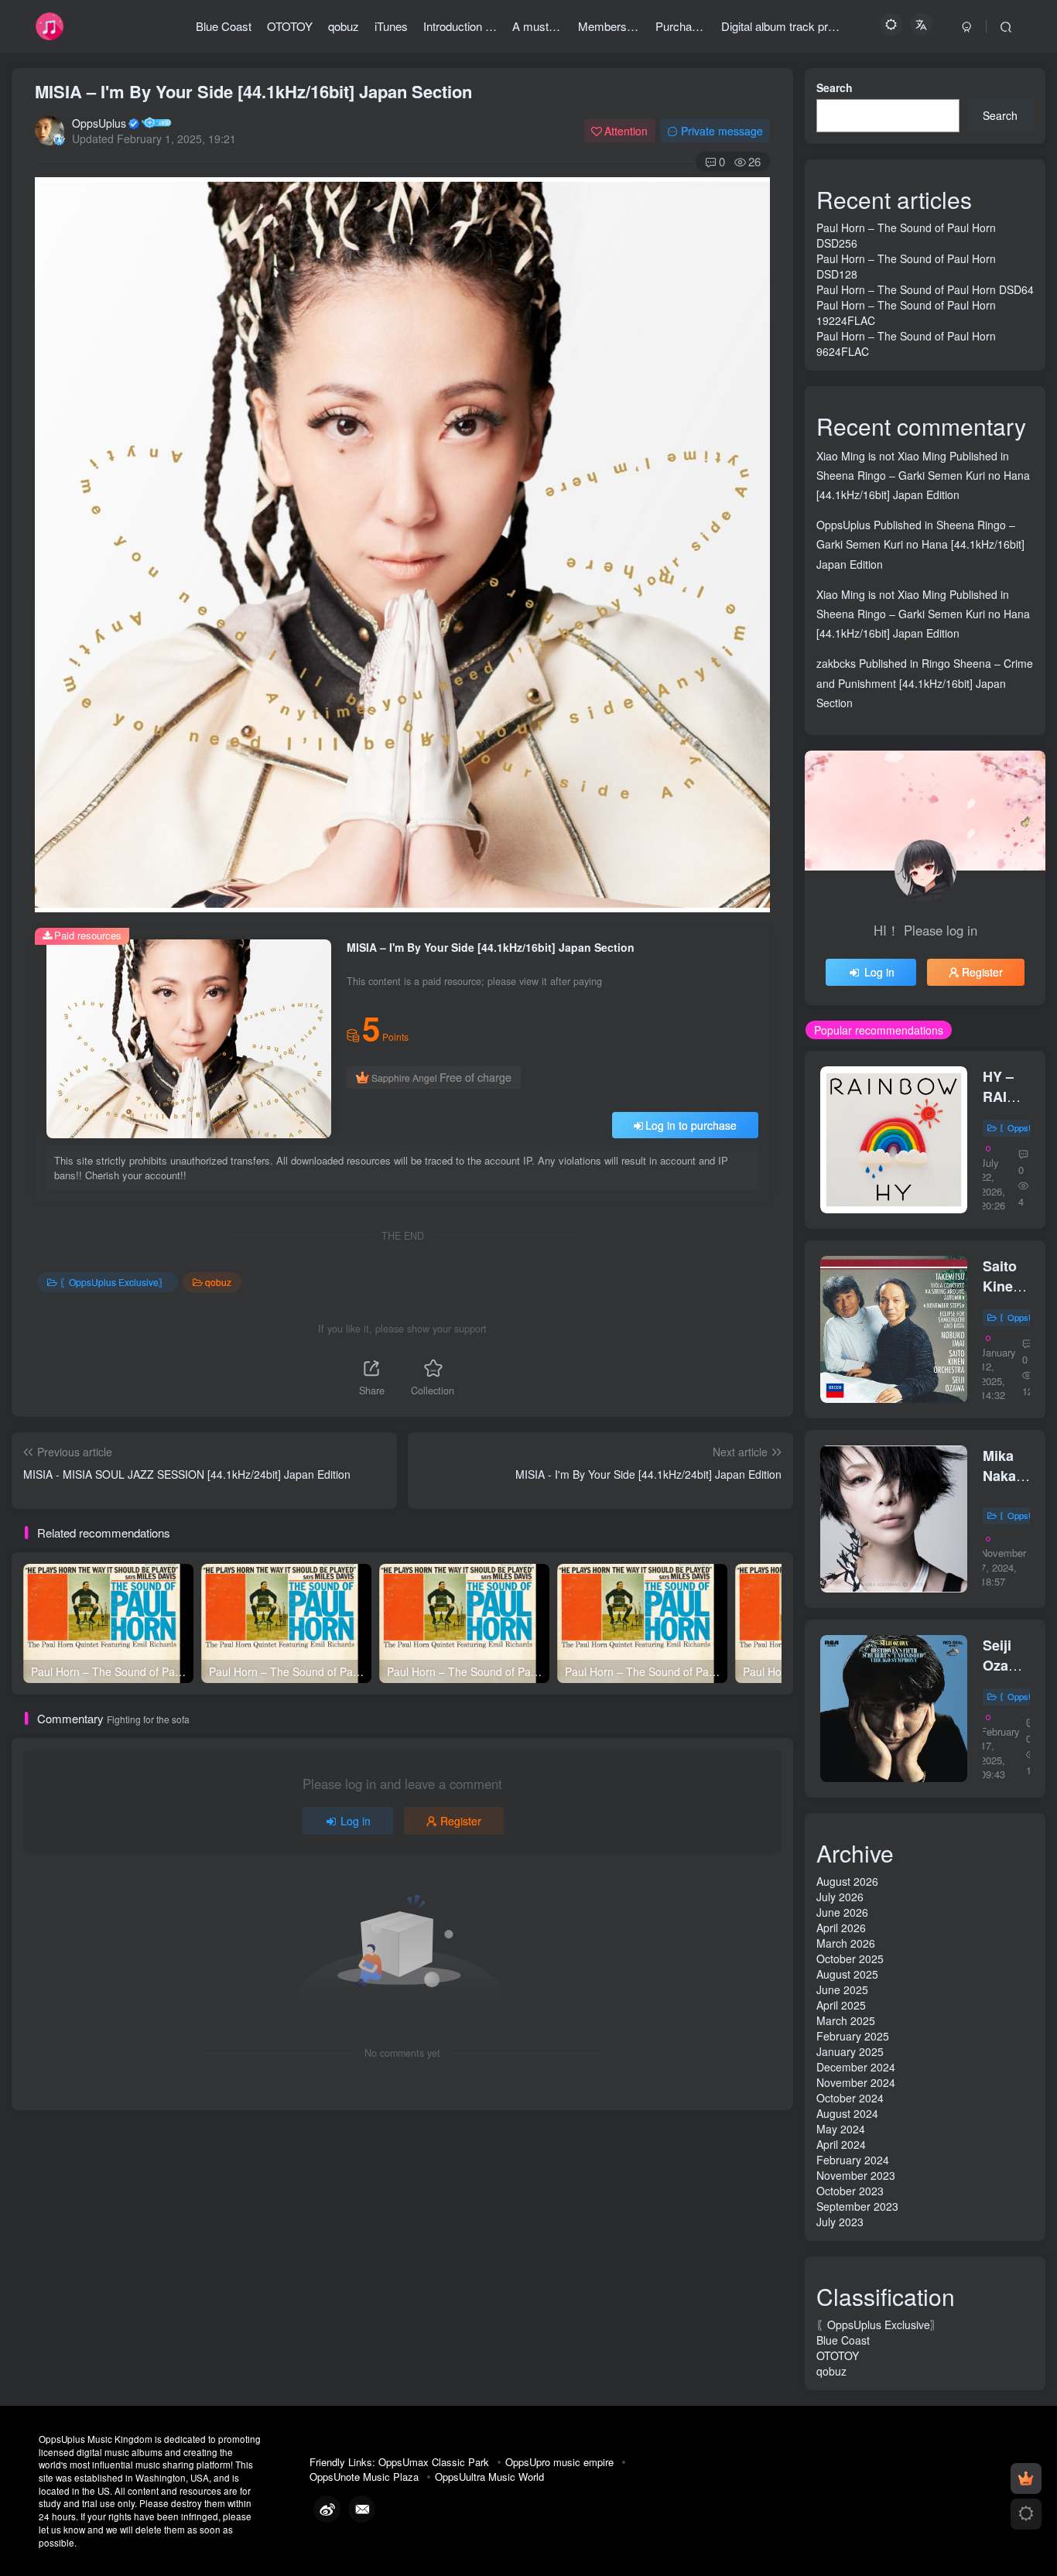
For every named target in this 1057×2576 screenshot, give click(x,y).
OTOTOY (838, 2355)
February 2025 (853, 2036)
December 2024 (856, 2067)
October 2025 (850, 1959)
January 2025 (850, 2051)
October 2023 (850, 2191)
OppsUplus (99, 123)
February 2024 (853, 2160)
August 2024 (847, 2113)
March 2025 (846, 2020)
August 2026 (847, 1881)
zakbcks (836, 663)
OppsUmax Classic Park (434, 2462)
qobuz (218, 1282)
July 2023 (840, 2222)
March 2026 (846, 1943)
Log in (356, 1821)
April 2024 (841, 2144)
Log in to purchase (691, 1125)
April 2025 (841, 2005)
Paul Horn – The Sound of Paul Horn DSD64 (925, 289)
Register (461, 1821)
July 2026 (840, 1897)
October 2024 (850, 2098)
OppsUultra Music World (489, 2477)
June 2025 (842, 1989)
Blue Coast (843, 2340)
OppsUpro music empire (559, 2462)
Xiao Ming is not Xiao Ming (881, 456)
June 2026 (842, 1912)
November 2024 (856, 2082)
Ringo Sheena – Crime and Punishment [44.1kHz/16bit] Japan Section (925, 682)
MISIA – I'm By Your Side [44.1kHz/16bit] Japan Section (253, 91)
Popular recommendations (879, 1030)
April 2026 (841, 1928)
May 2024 (841, 2129)
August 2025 (847, 1974)
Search (835, 87)
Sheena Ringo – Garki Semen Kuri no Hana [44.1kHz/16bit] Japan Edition (920, 544)
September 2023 (857, 2206)
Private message (722, 131)
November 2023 (856, 2175)
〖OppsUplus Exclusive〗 (114, 1282)
